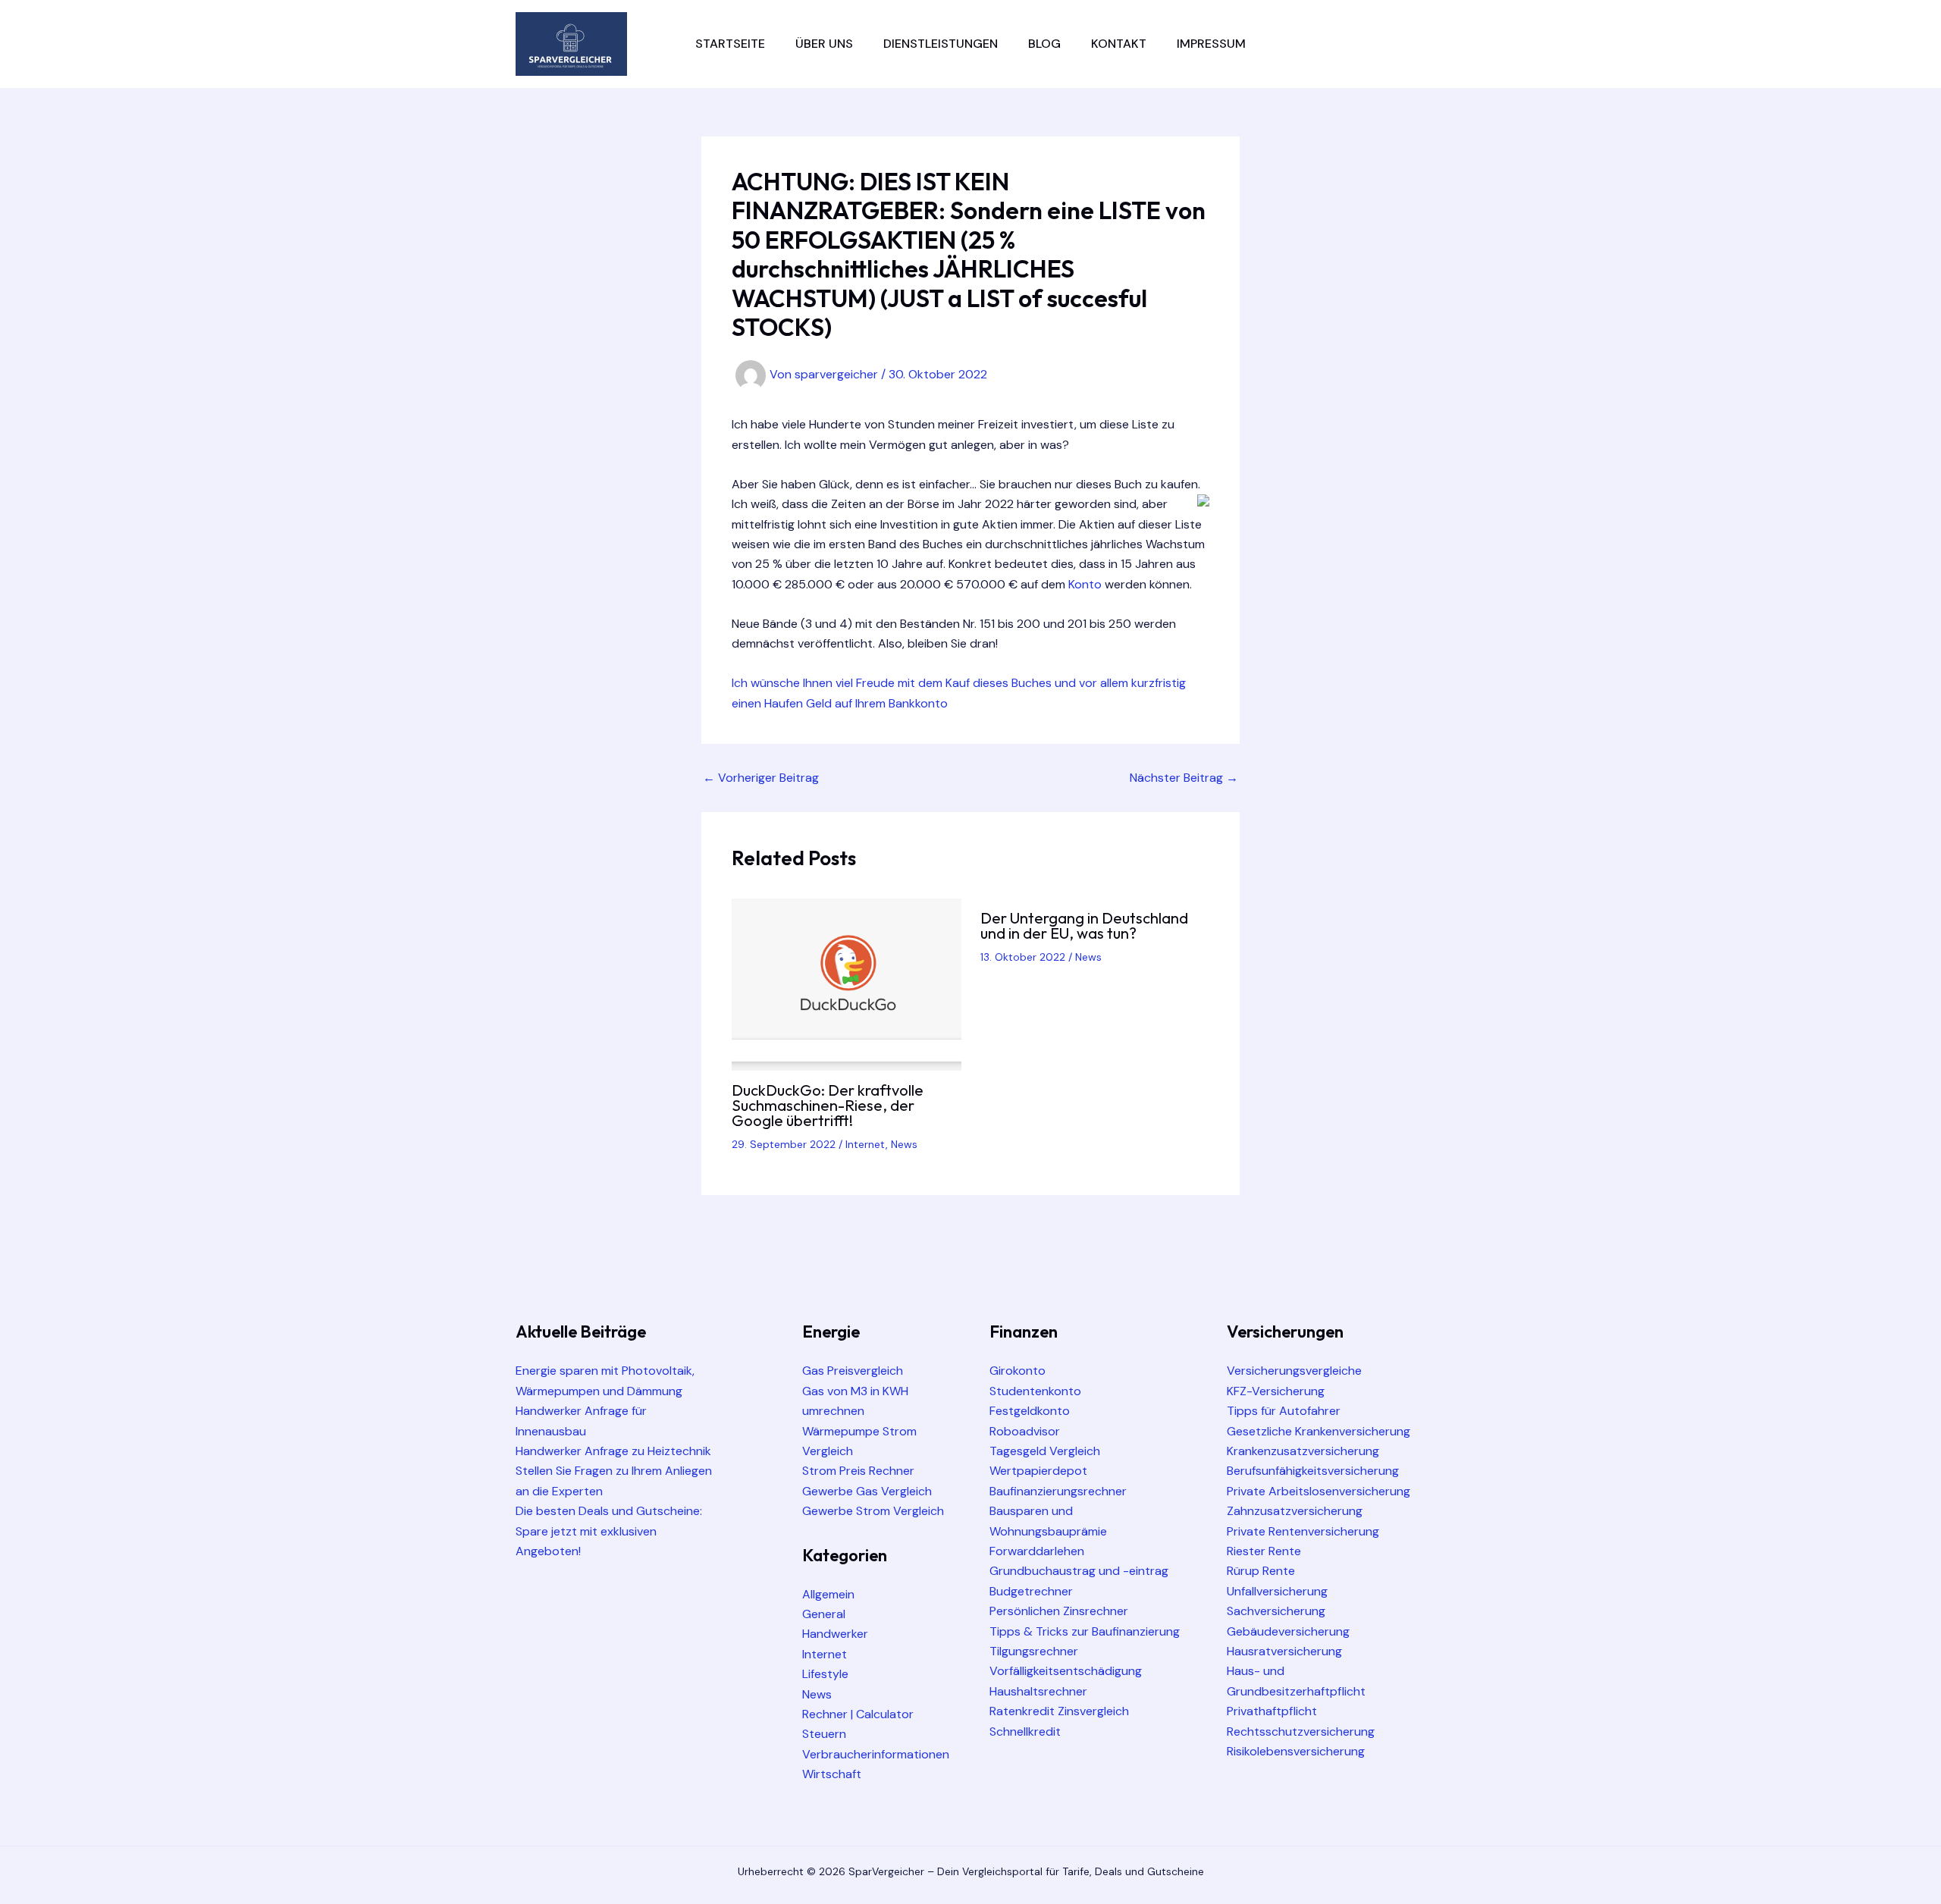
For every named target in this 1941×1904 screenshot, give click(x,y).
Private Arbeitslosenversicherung (1319, 1491)
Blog (1044, 44)
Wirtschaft (832, 1774)
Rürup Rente (1261, 1571)
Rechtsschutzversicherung (1301, 1731)
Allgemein (828, 1594)
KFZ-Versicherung (1276, 1391)
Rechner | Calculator (858, 1714)
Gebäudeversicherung (1288, 1631)
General (824, 1614)
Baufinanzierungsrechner (1058, 1491)
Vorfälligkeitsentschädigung (1066, 1671)
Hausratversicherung (1284, 1651)
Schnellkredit (1025, 1731)
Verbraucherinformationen (876, 1754)
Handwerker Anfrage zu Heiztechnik (613, 1451)
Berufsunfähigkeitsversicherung (1313, 1471)
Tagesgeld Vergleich (1045, 1451)
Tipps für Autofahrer (1284, 1411)
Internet (865, 1144)
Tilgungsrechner (1034, 1651)
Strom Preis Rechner (858, 1471)
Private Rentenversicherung (1303, 1531)
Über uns (824, 44)
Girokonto (1018, 1371)
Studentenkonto (1035, 1391)
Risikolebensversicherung (1296, 1751)
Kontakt (1119, 44)
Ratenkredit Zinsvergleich (1059, 1711)
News (904, 1144)
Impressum (1211, 44)
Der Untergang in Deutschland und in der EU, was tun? (1084, 925)
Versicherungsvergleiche (1294, 1371)
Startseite (730, 44)
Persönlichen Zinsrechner (1059, 1611)
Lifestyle (825, 1674)
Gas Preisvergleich (853, 1371)
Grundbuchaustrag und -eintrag (1079, 1571)
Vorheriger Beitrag (761, 778)
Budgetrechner (1031, 1591)
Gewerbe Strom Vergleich (873, 1511)
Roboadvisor (1025, 1431)
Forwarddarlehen (1037, 1551)
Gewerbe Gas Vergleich (867, 1491)
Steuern (824, 1734)
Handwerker (835, 1634)
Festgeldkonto (1030, 1411)
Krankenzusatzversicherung (1303, 1451)
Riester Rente (1264, 1551)
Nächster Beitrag (1184, 778)
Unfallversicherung (1277, 1591)
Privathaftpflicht (1272, 1711)
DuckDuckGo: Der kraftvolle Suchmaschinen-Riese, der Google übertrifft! (828, 1105)
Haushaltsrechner (1038, 1691)
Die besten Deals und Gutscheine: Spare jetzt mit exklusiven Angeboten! (609, 1531)
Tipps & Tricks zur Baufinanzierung (1085, 1631)
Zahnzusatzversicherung (1295, 1511)
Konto (1085, 584)
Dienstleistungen (941, 44)
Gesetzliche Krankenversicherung (1319, 1431)
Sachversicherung (1276, 1611)
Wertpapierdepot (1038, 1471)
